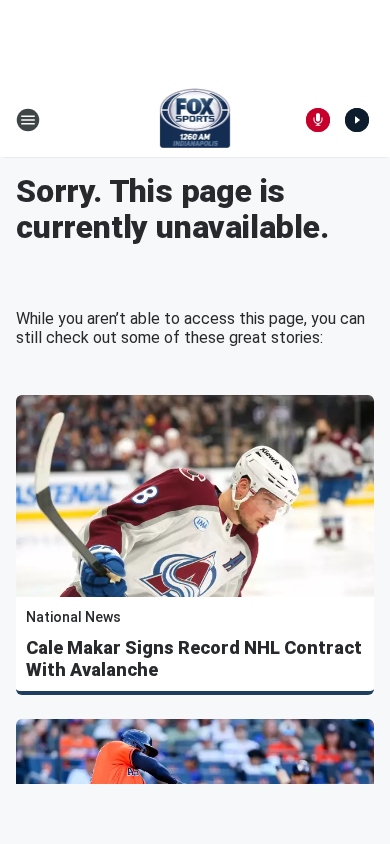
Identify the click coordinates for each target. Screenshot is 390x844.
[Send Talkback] (318, 120)
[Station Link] (195, 120)
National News (73, 617)
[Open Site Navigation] (28, 120)
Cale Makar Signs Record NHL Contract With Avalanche (194, 658)
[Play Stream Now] (357, 120)
